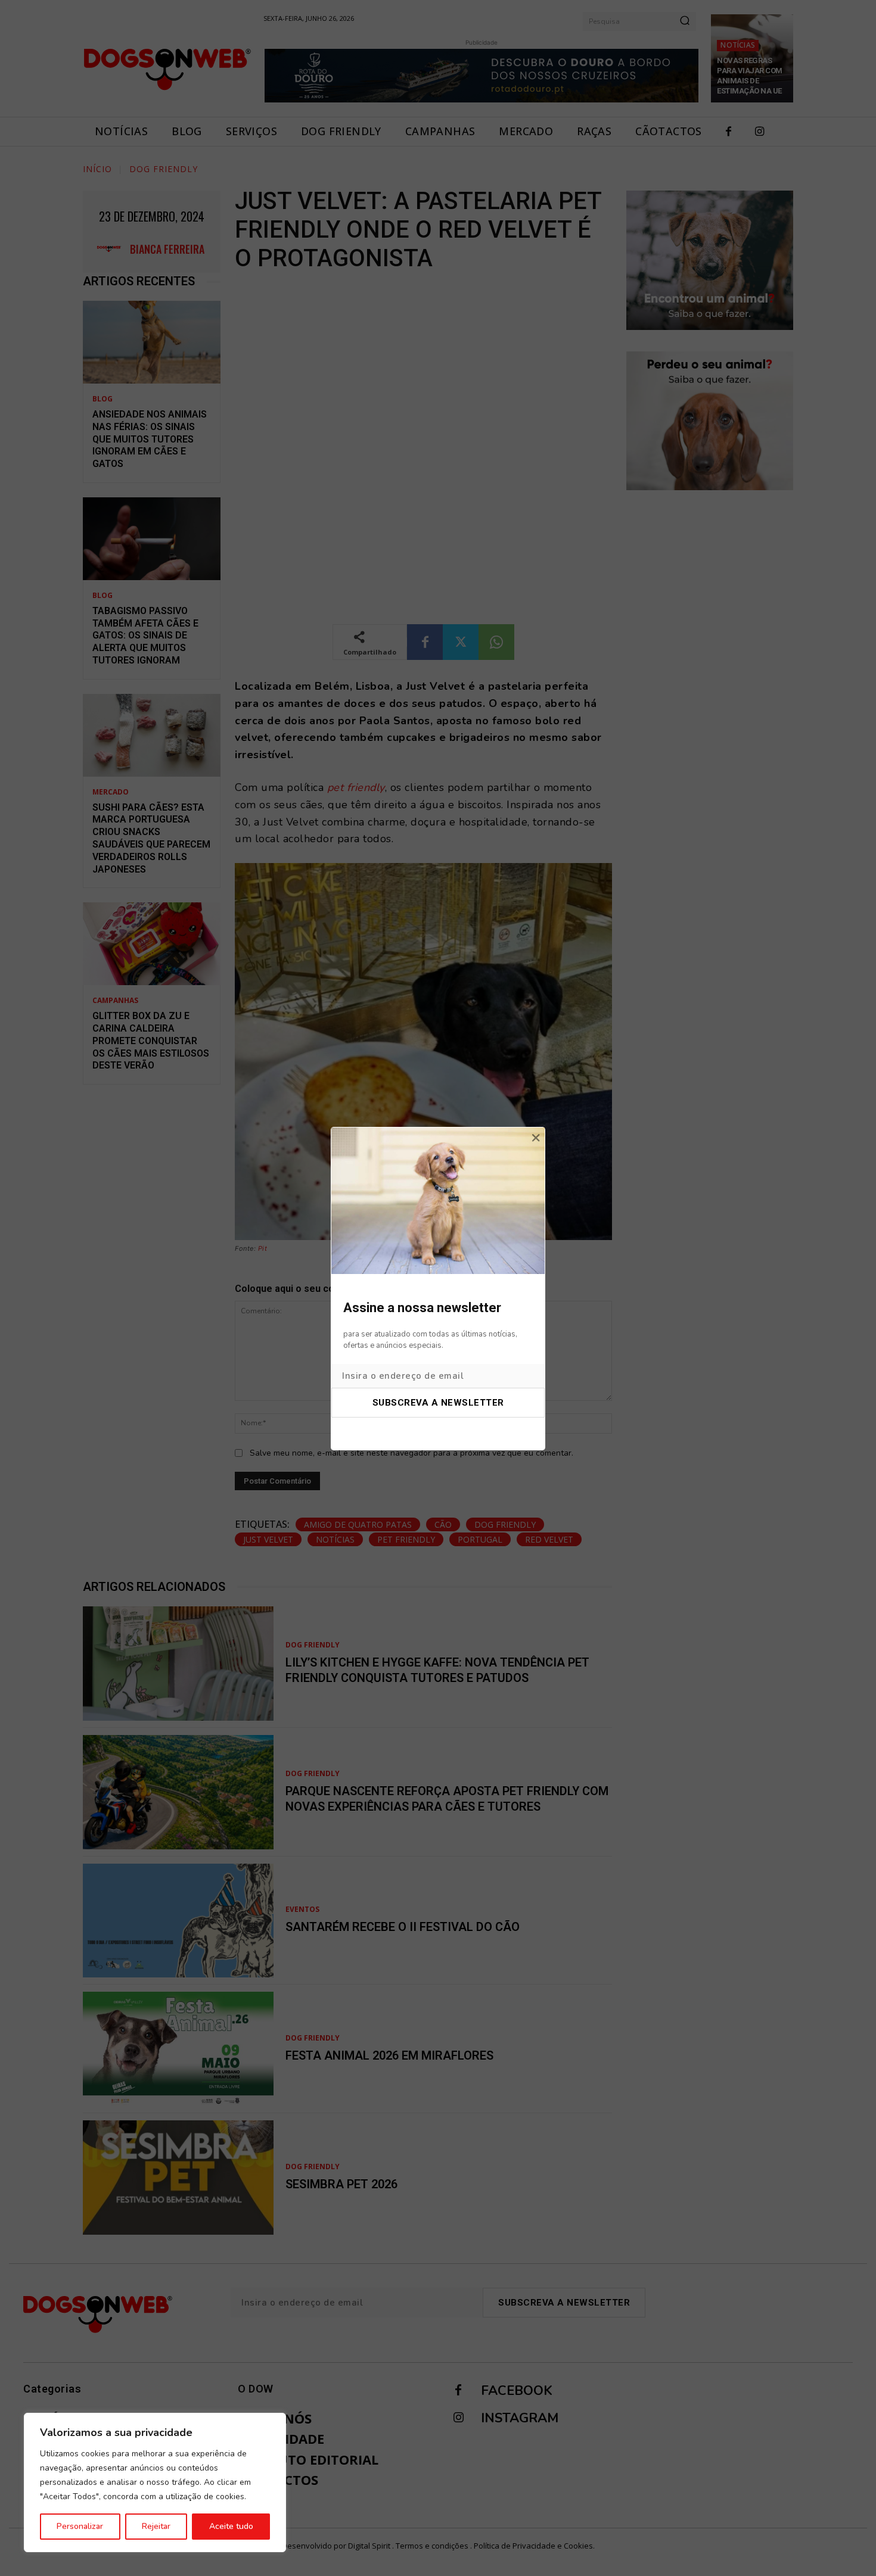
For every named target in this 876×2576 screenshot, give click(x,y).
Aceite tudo (231, 2526)
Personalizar (80, 2526)
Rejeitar (156, 2526)
